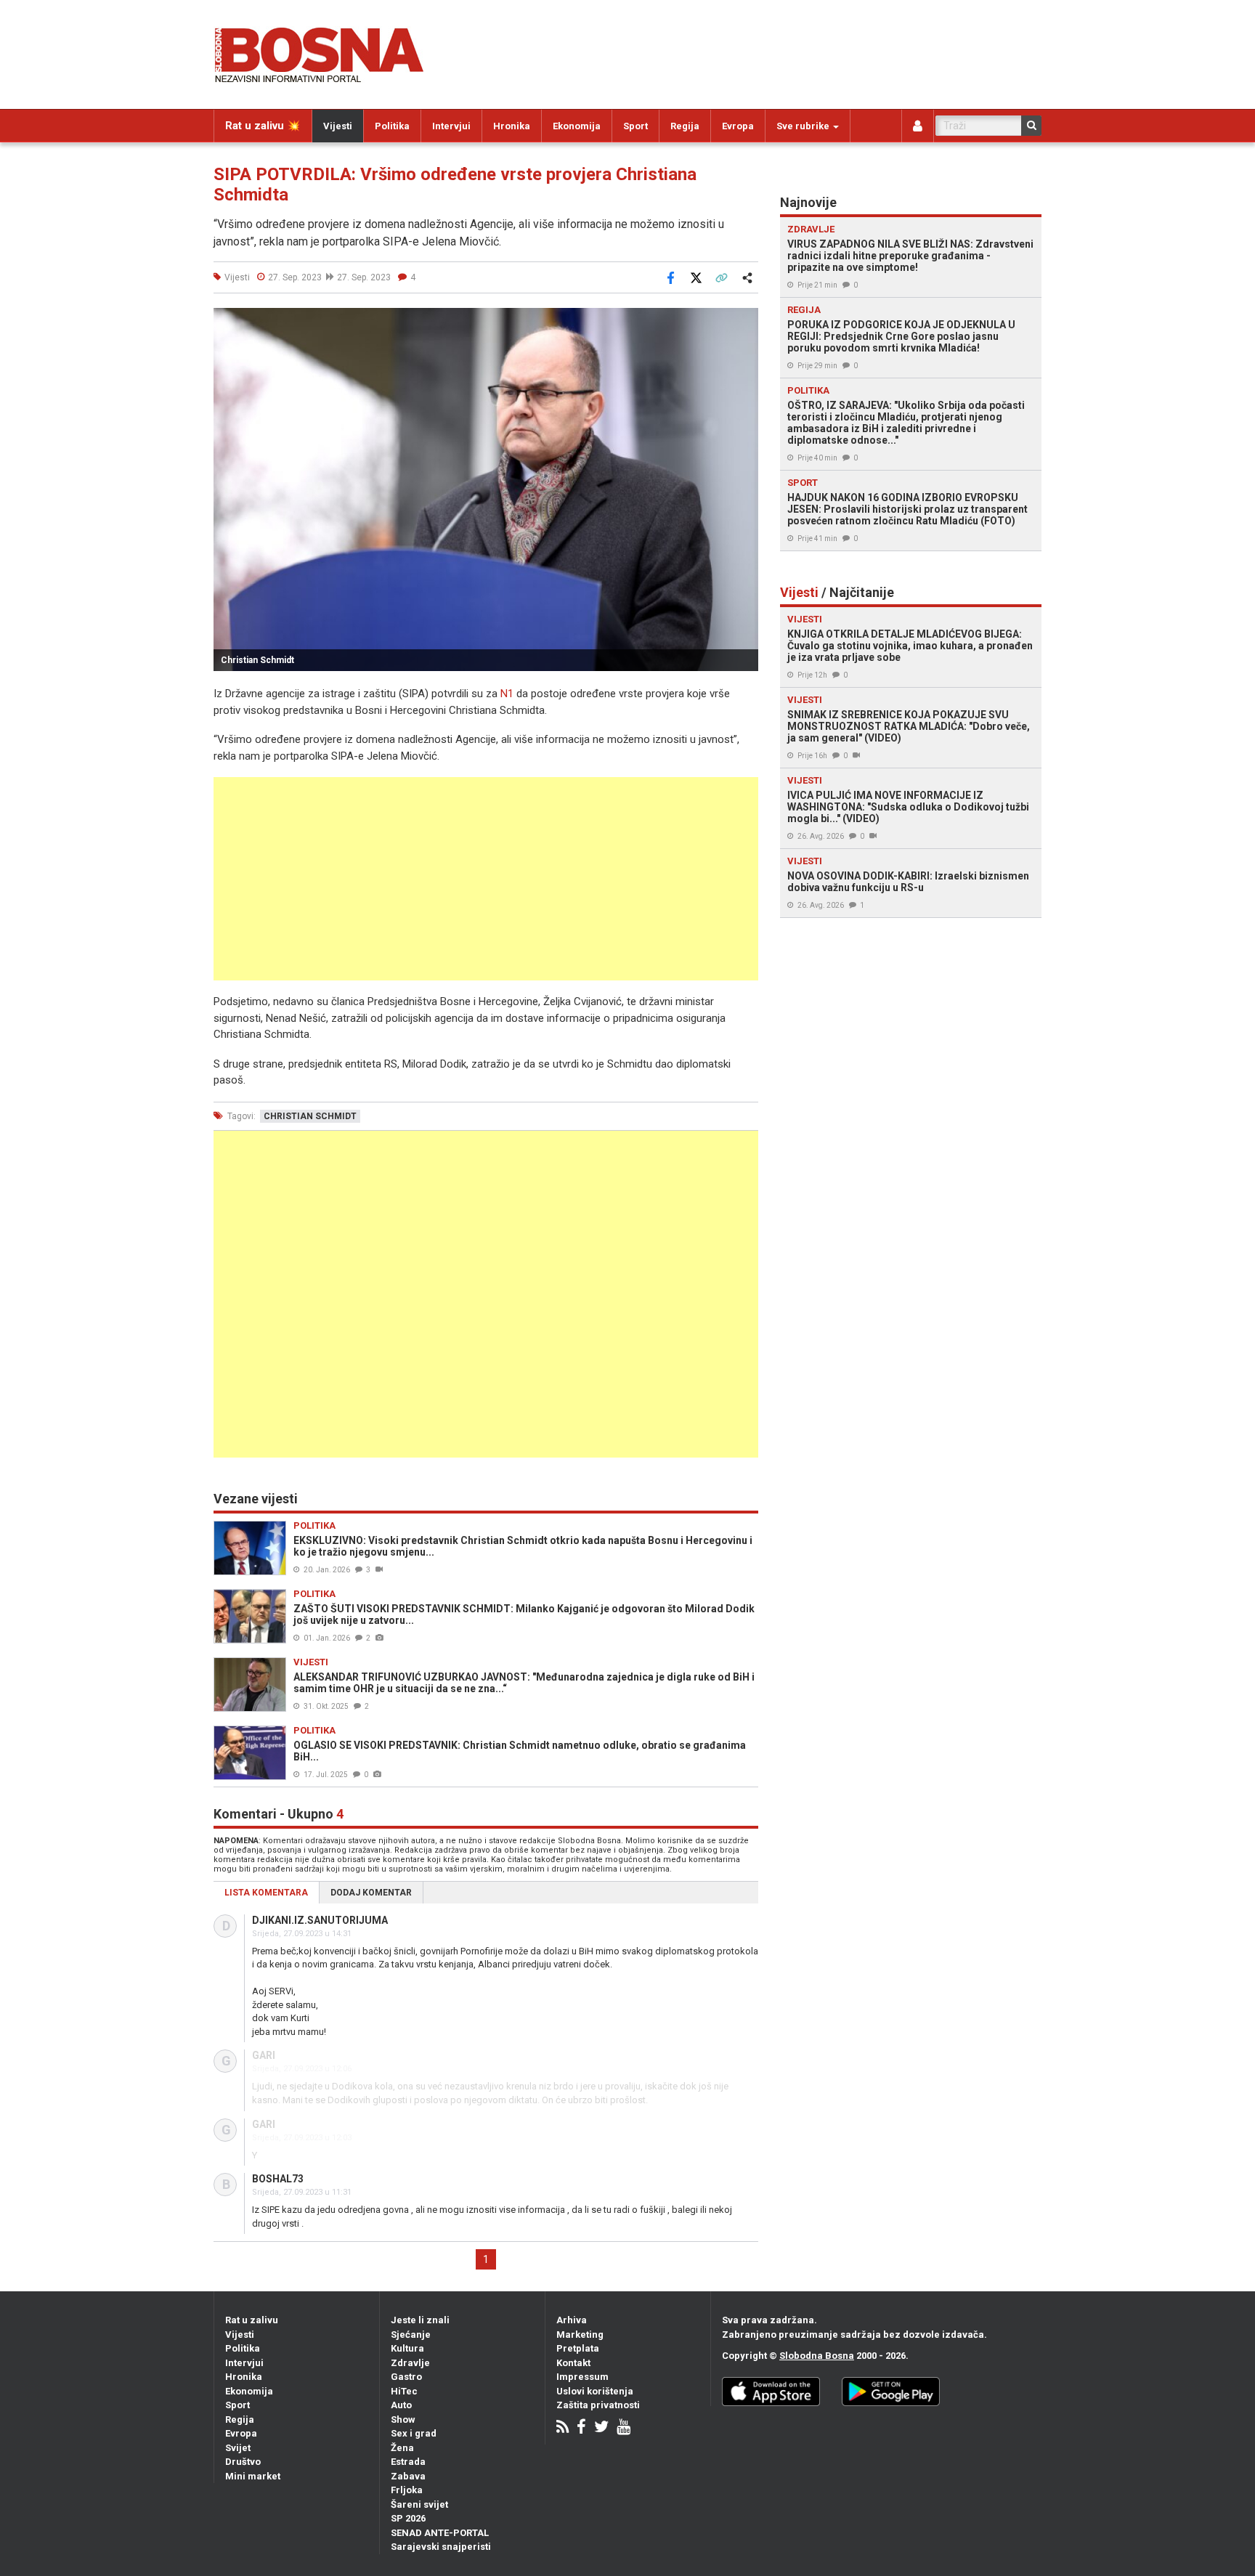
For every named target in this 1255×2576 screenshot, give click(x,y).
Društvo (243, 2462)
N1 (507, 694)
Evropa (738, 126)
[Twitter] (601, 2428)
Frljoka (407, 2490)
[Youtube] (624, 2428)
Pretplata (578, 2348)
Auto (401, 2405)
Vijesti (338, 126)
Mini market (253, 2476)
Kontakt (573, 2363)
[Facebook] (581, 2428)
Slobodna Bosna (817, 2356)
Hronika (512, 126)
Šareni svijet (419, 2504)
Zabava (408, 2476)
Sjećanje (411, 2335)
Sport (635, 126)
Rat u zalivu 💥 (263, 126)
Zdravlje (410, 2363)
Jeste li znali (420, 2320)
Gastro (406, 2377)
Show (403, 2419)
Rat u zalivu (252, 2320)
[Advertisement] (486, 879)
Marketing (580, 2335)
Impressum (582, 2377)
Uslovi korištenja (595, 2391)
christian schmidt (310, 1116)
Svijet (238, 2448)
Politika (392, 126)
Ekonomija (577, 126)
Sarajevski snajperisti (441, 2547)
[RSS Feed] (562, 2428)
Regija (685, 126)
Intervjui (451, 126)
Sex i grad (414, 2433)
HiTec (404, 2391)
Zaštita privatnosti (598, 2405)
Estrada (408, 2462)
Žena (402, 2448)
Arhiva (572, 2320)
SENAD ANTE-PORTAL (440, 2533)
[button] (745, 321)
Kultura (407, 2348)
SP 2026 (408, 2518)
